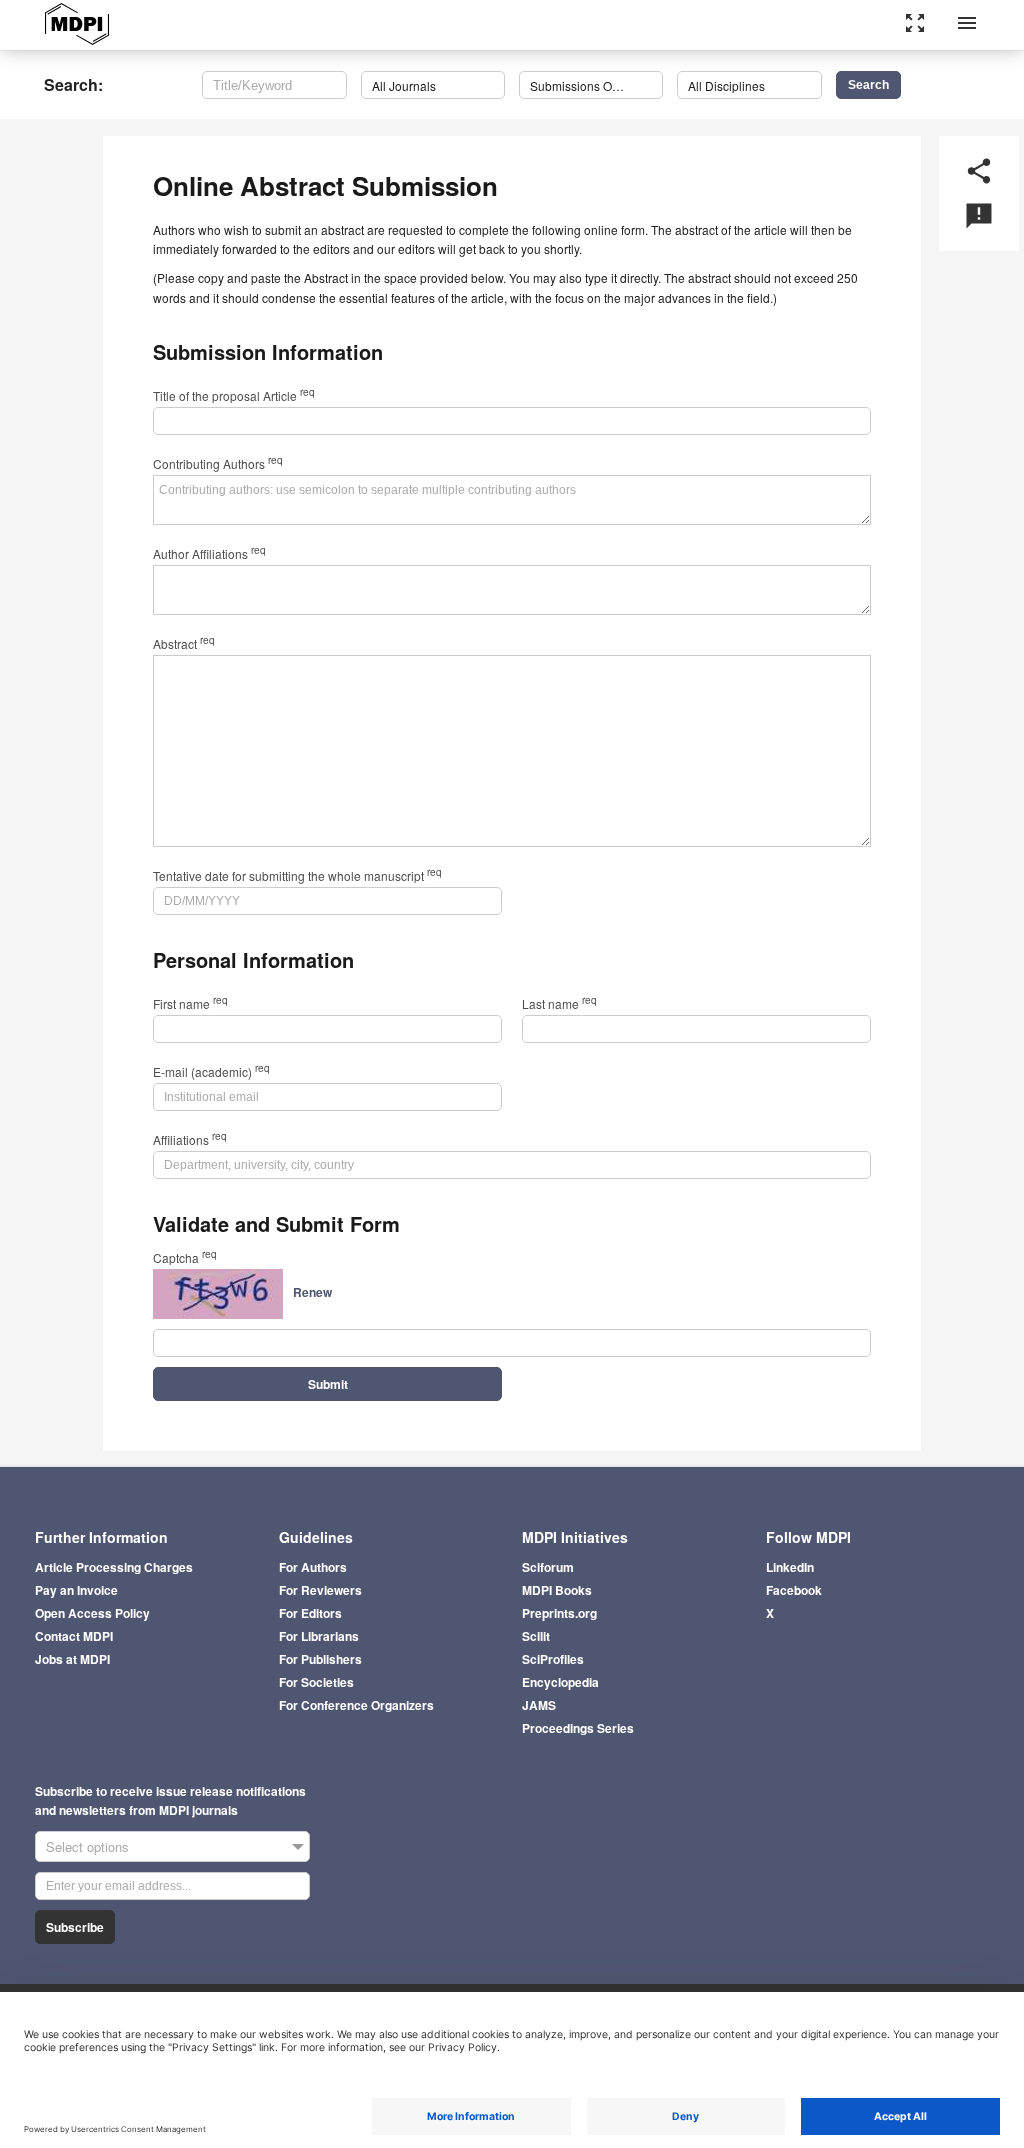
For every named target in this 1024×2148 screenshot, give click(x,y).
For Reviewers (320, 1590)
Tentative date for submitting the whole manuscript (297, 875)
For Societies (316, 1682)
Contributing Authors (218, 463)
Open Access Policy (92, 1613)
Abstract (184, 643)
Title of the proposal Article (234, 395)
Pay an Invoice (76, 1590)
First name (190, 1003)
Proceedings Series (578, 1728)
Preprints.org (559, 1613)
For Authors (313, 1567)
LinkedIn (790, 1567)
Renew (312, 1292)
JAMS (539, 1705)
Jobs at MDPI (72, 1659)
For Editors (310, 1613)
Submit (328, 1384)
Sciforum (548, 1567)
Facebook (794, 1590)
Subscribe (75, 1927)
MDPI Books (557, 1590)
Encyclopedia (560, 1682)
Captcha (185, 1257)
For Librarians (319, 1636)
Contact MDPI (74, 1636)
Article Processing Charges (114, 1567)
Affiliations (190, 1139)
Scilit (536, 1636)
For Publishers (320, 1659)
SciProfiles (553, 1659)
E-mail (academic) (211, 1071)
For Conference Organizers (356, 1705)
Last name (559, 1003)
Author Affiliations (209, 553)
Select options (87, 1846)
